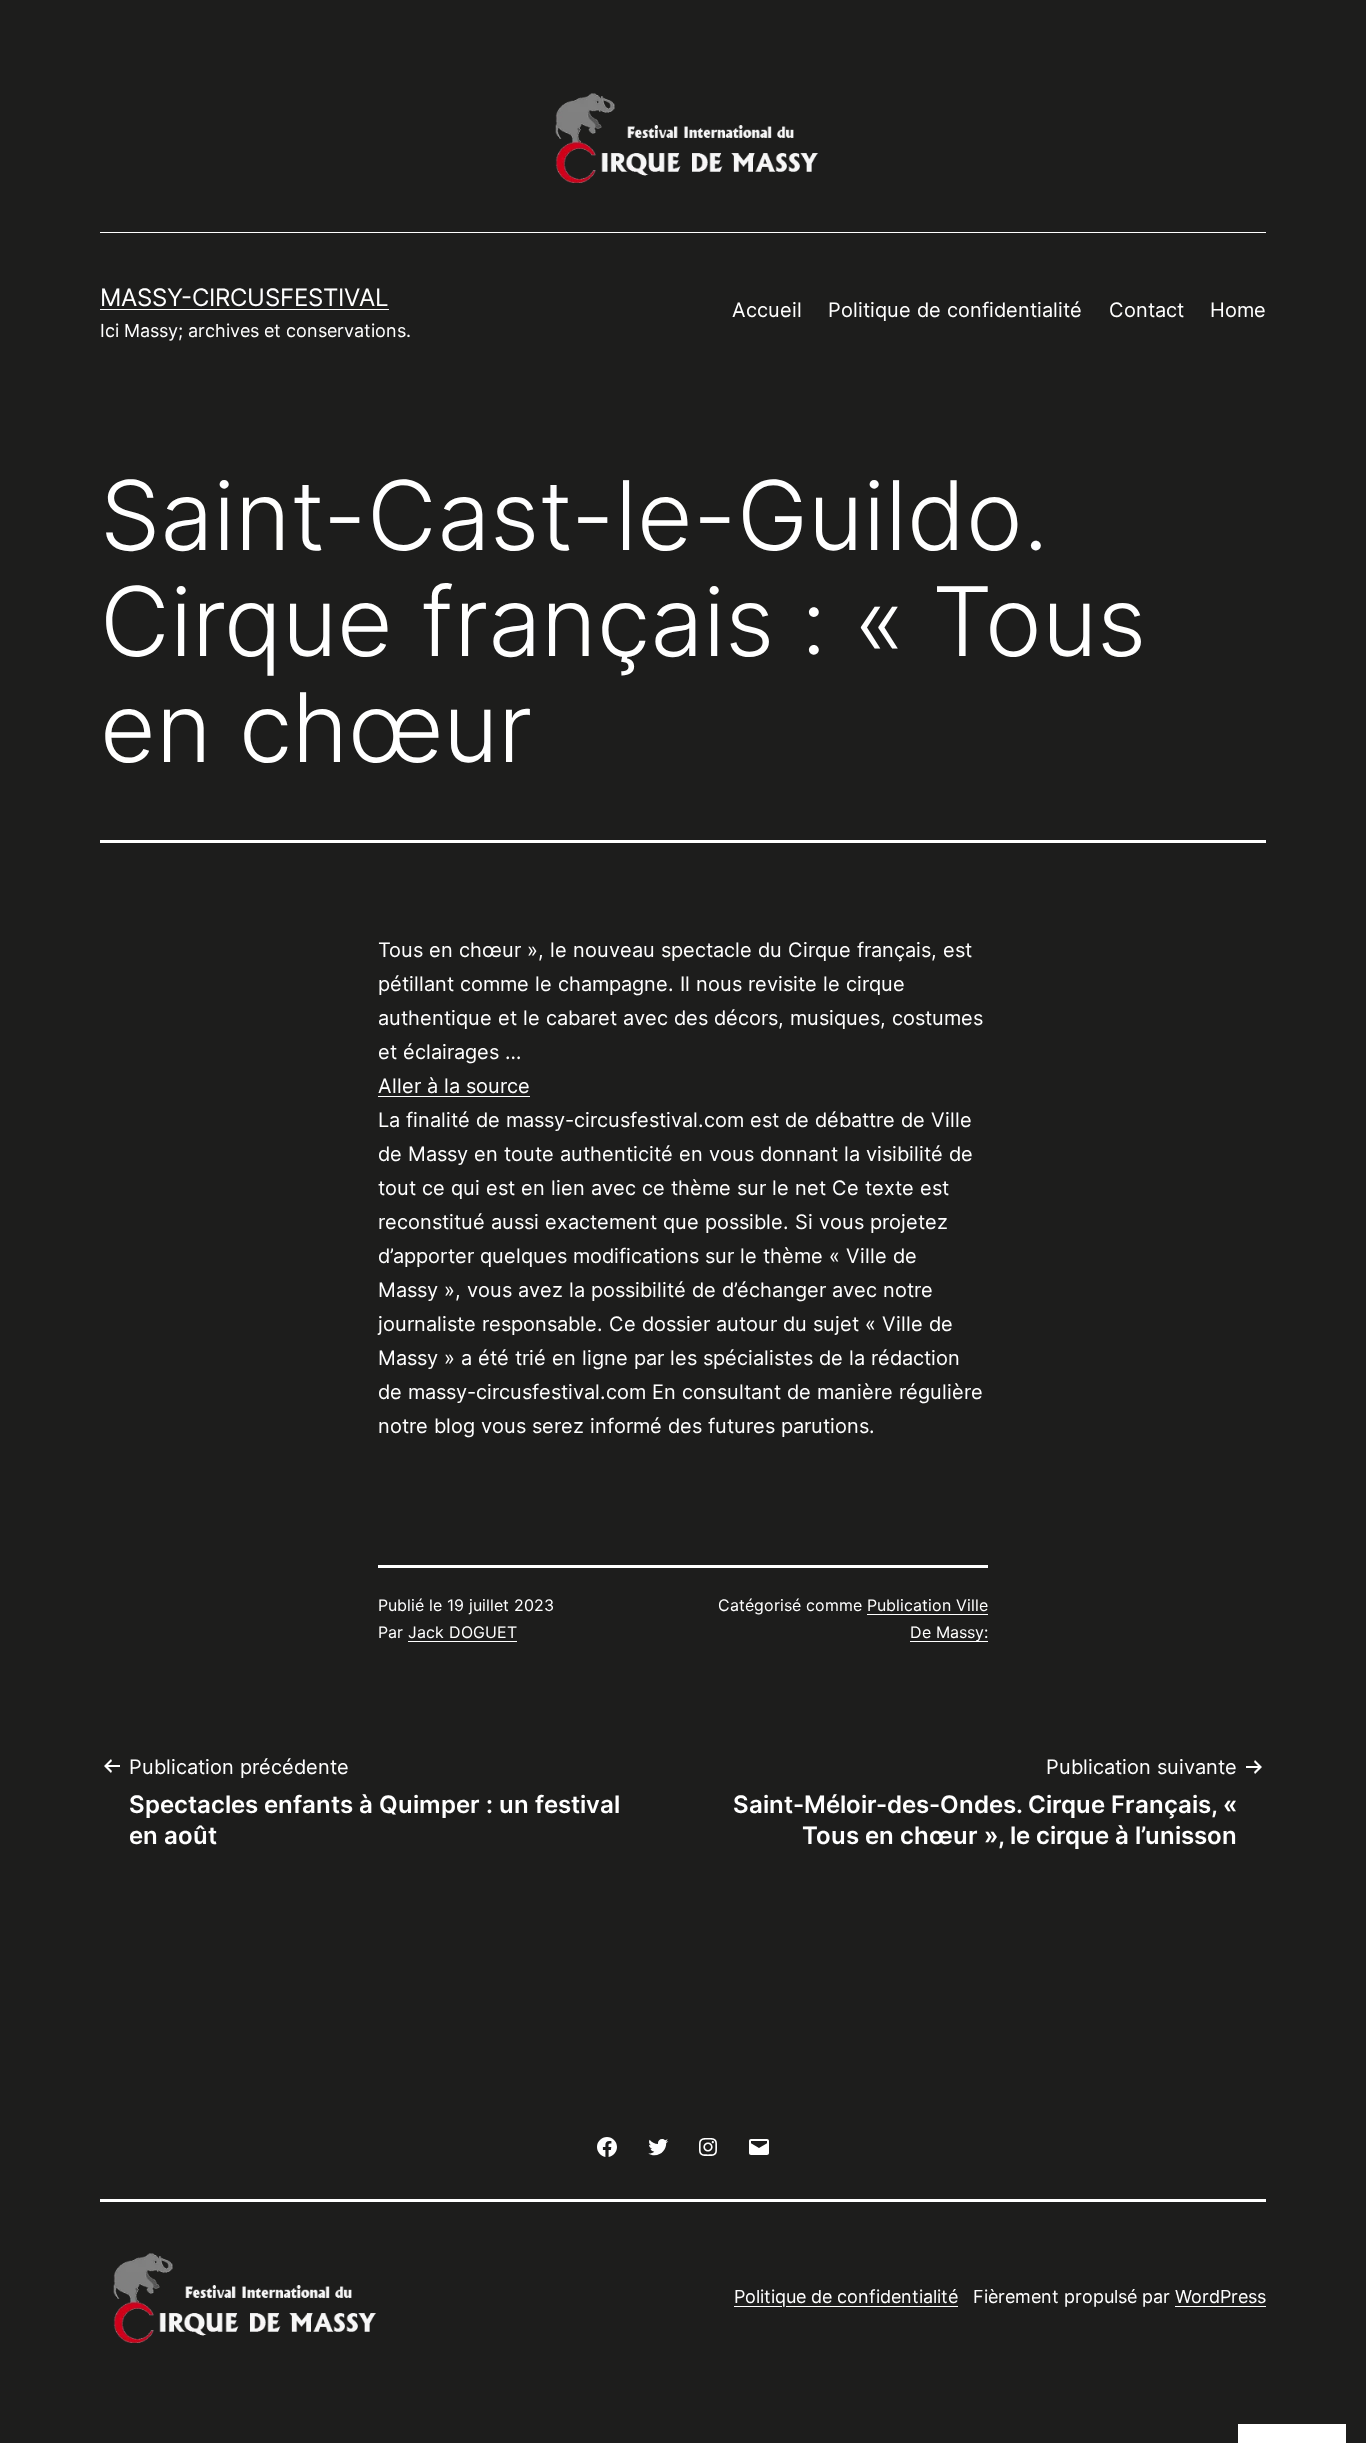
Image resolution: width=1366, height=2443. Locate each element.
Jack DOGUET (462, 1632)
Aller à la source (454, 1086)
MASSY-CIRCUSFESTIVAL (244, 297)
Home (1238, 310)
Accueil (767, 310)
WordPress (1220, 2296)
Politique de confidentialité (955, 310)
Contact (1146, 310)
